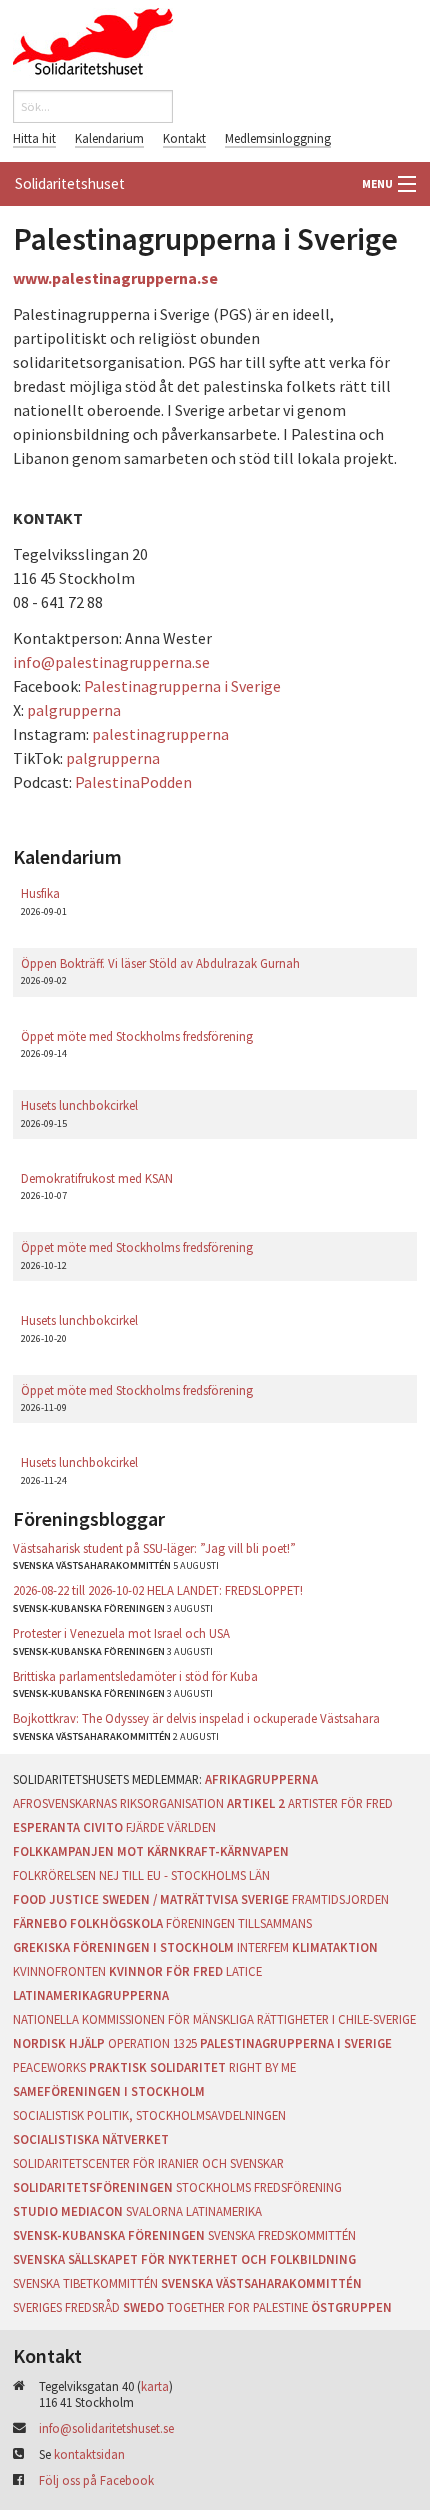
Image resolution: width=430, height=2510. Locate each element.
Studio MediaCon (68, 2211)
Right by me (262, 2067)
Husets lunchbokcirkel (79, 1105)
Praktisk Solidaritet (157, 2067)
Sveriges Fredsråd (66, 2307)
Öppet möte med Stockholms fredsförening (137, 1036)
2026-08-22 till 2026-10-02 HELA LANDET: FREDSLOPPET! (158, 1590)
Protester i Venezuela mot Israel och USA (121, 1633)
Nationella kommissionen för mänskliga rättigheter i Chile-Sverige (214, 2019)
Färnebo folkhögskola (88, 1923)
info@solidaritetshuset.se (106, 2428)
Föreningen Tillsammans (239, 1923)
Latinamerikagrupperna (91, 1995)
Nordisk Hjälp (59, 2043)
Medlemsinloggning (278, 138)
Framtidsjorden (340, 1899)
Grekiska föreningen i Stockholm (123, 1947)
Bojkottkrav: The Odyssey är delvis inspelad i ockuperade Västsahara (196, 1718)
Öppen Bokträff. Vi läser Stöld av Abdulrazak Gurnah (160, 963)
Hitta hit (34, 138)
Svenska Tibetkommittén (85, 2283)
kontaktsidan (89, 2454)
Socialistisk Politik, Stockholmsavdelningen (149, 2115)
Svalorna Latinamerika (194, 2211)
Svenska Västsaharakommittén (261, 2283)
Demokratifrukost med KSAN (97, 1178)
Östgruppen (351, 2307)
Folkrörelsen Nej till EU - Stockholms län (141, 1875)
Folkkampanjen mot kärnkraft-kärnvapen (151, 1851)
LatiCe (244, 1971)
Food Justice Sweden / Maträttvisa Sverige (151, 1899)
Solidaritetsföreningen (93, 2187)
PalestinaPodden (133, 782)
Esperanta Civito (68, 1827)
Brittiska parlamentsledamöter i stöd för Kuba (135, 1676)
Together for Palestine (237, 2307)
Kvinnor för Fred (166, 1971)
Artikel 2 (256, 1803)
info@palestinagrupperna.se (111, 662)
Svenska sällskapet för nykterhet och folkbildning (184, 2259)
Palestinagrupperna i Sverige (182, 686)
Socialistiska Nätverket (91, 2139)
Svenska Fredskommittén (282, 2235)
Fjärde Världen (171, 1827)
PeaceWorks (49, 2067)
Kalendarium (109, 138)
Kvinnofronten (59, 1971)
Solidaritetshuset (70, 183)
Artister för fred (340, 1803)
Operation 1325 (152, 2043)
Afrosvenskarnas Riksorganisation (118, 1803)
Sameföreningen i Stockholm (109, 2091)
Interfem (263, 1947)
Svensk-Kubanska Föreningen (109, 2235)
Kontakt (184, 138)
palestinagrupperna (160, 734)
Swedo (143, 2307)
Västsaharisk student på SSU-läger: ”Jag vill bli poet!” (154, 1548)
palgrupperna (74, 710)
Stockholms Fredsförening (259, 2187)
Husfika (40, 893)
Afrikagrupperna (261, 1779)
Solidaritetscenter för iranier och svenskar (148, 2163)
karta (155, 2386)
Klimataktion (335, 1947)
